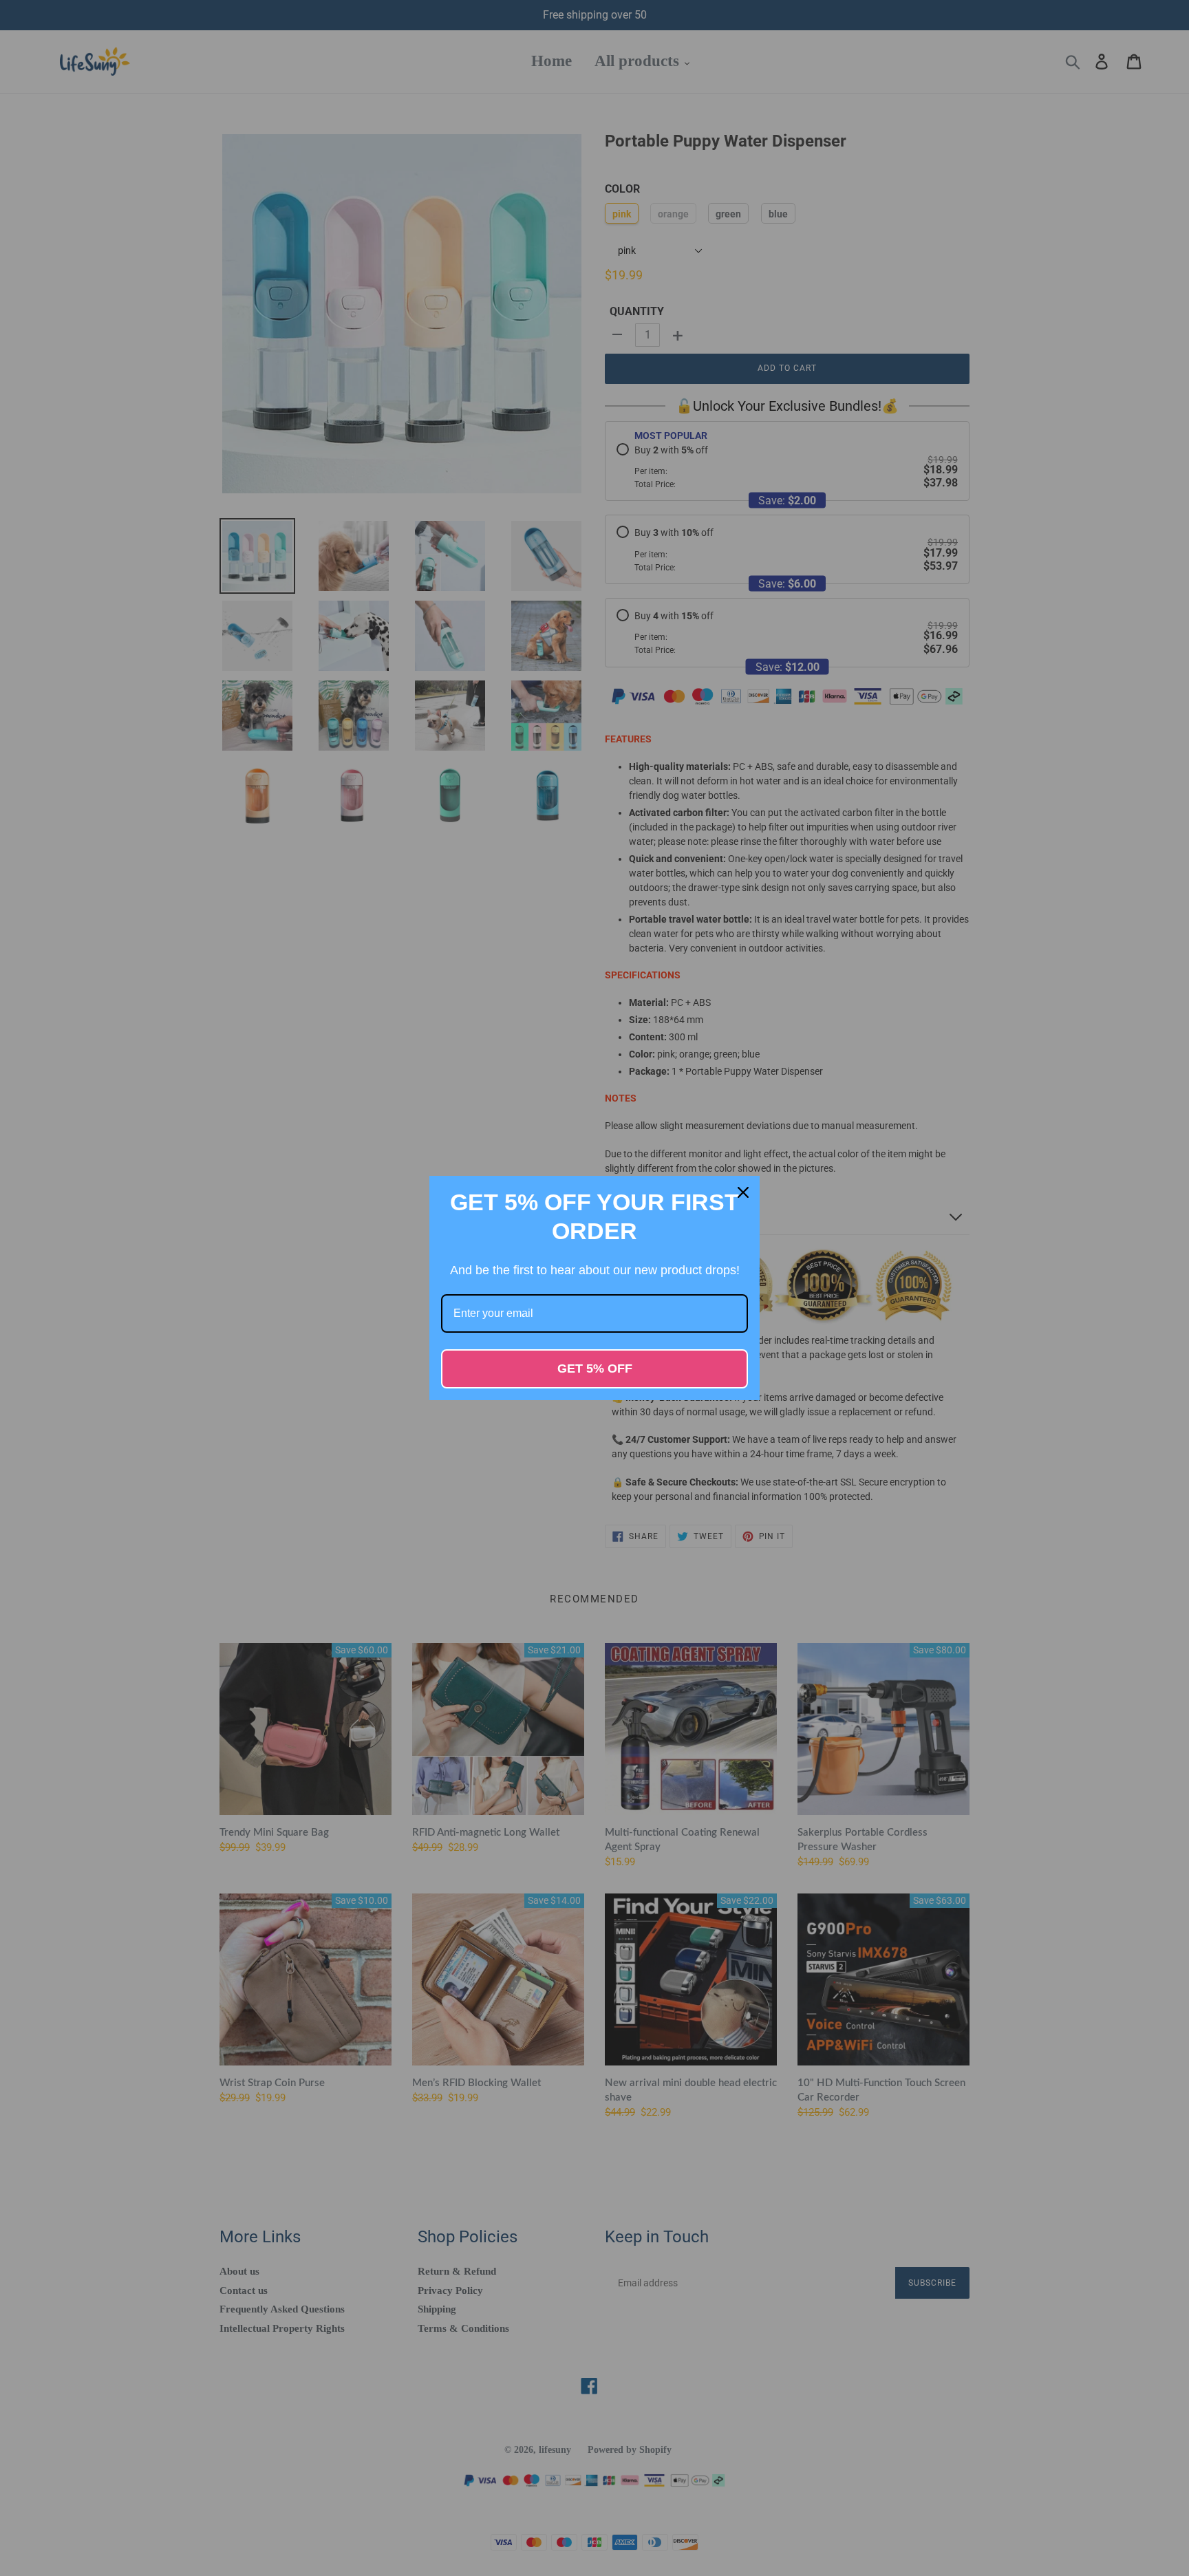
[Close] (743, 1192)
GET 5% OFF (595, 1368)
